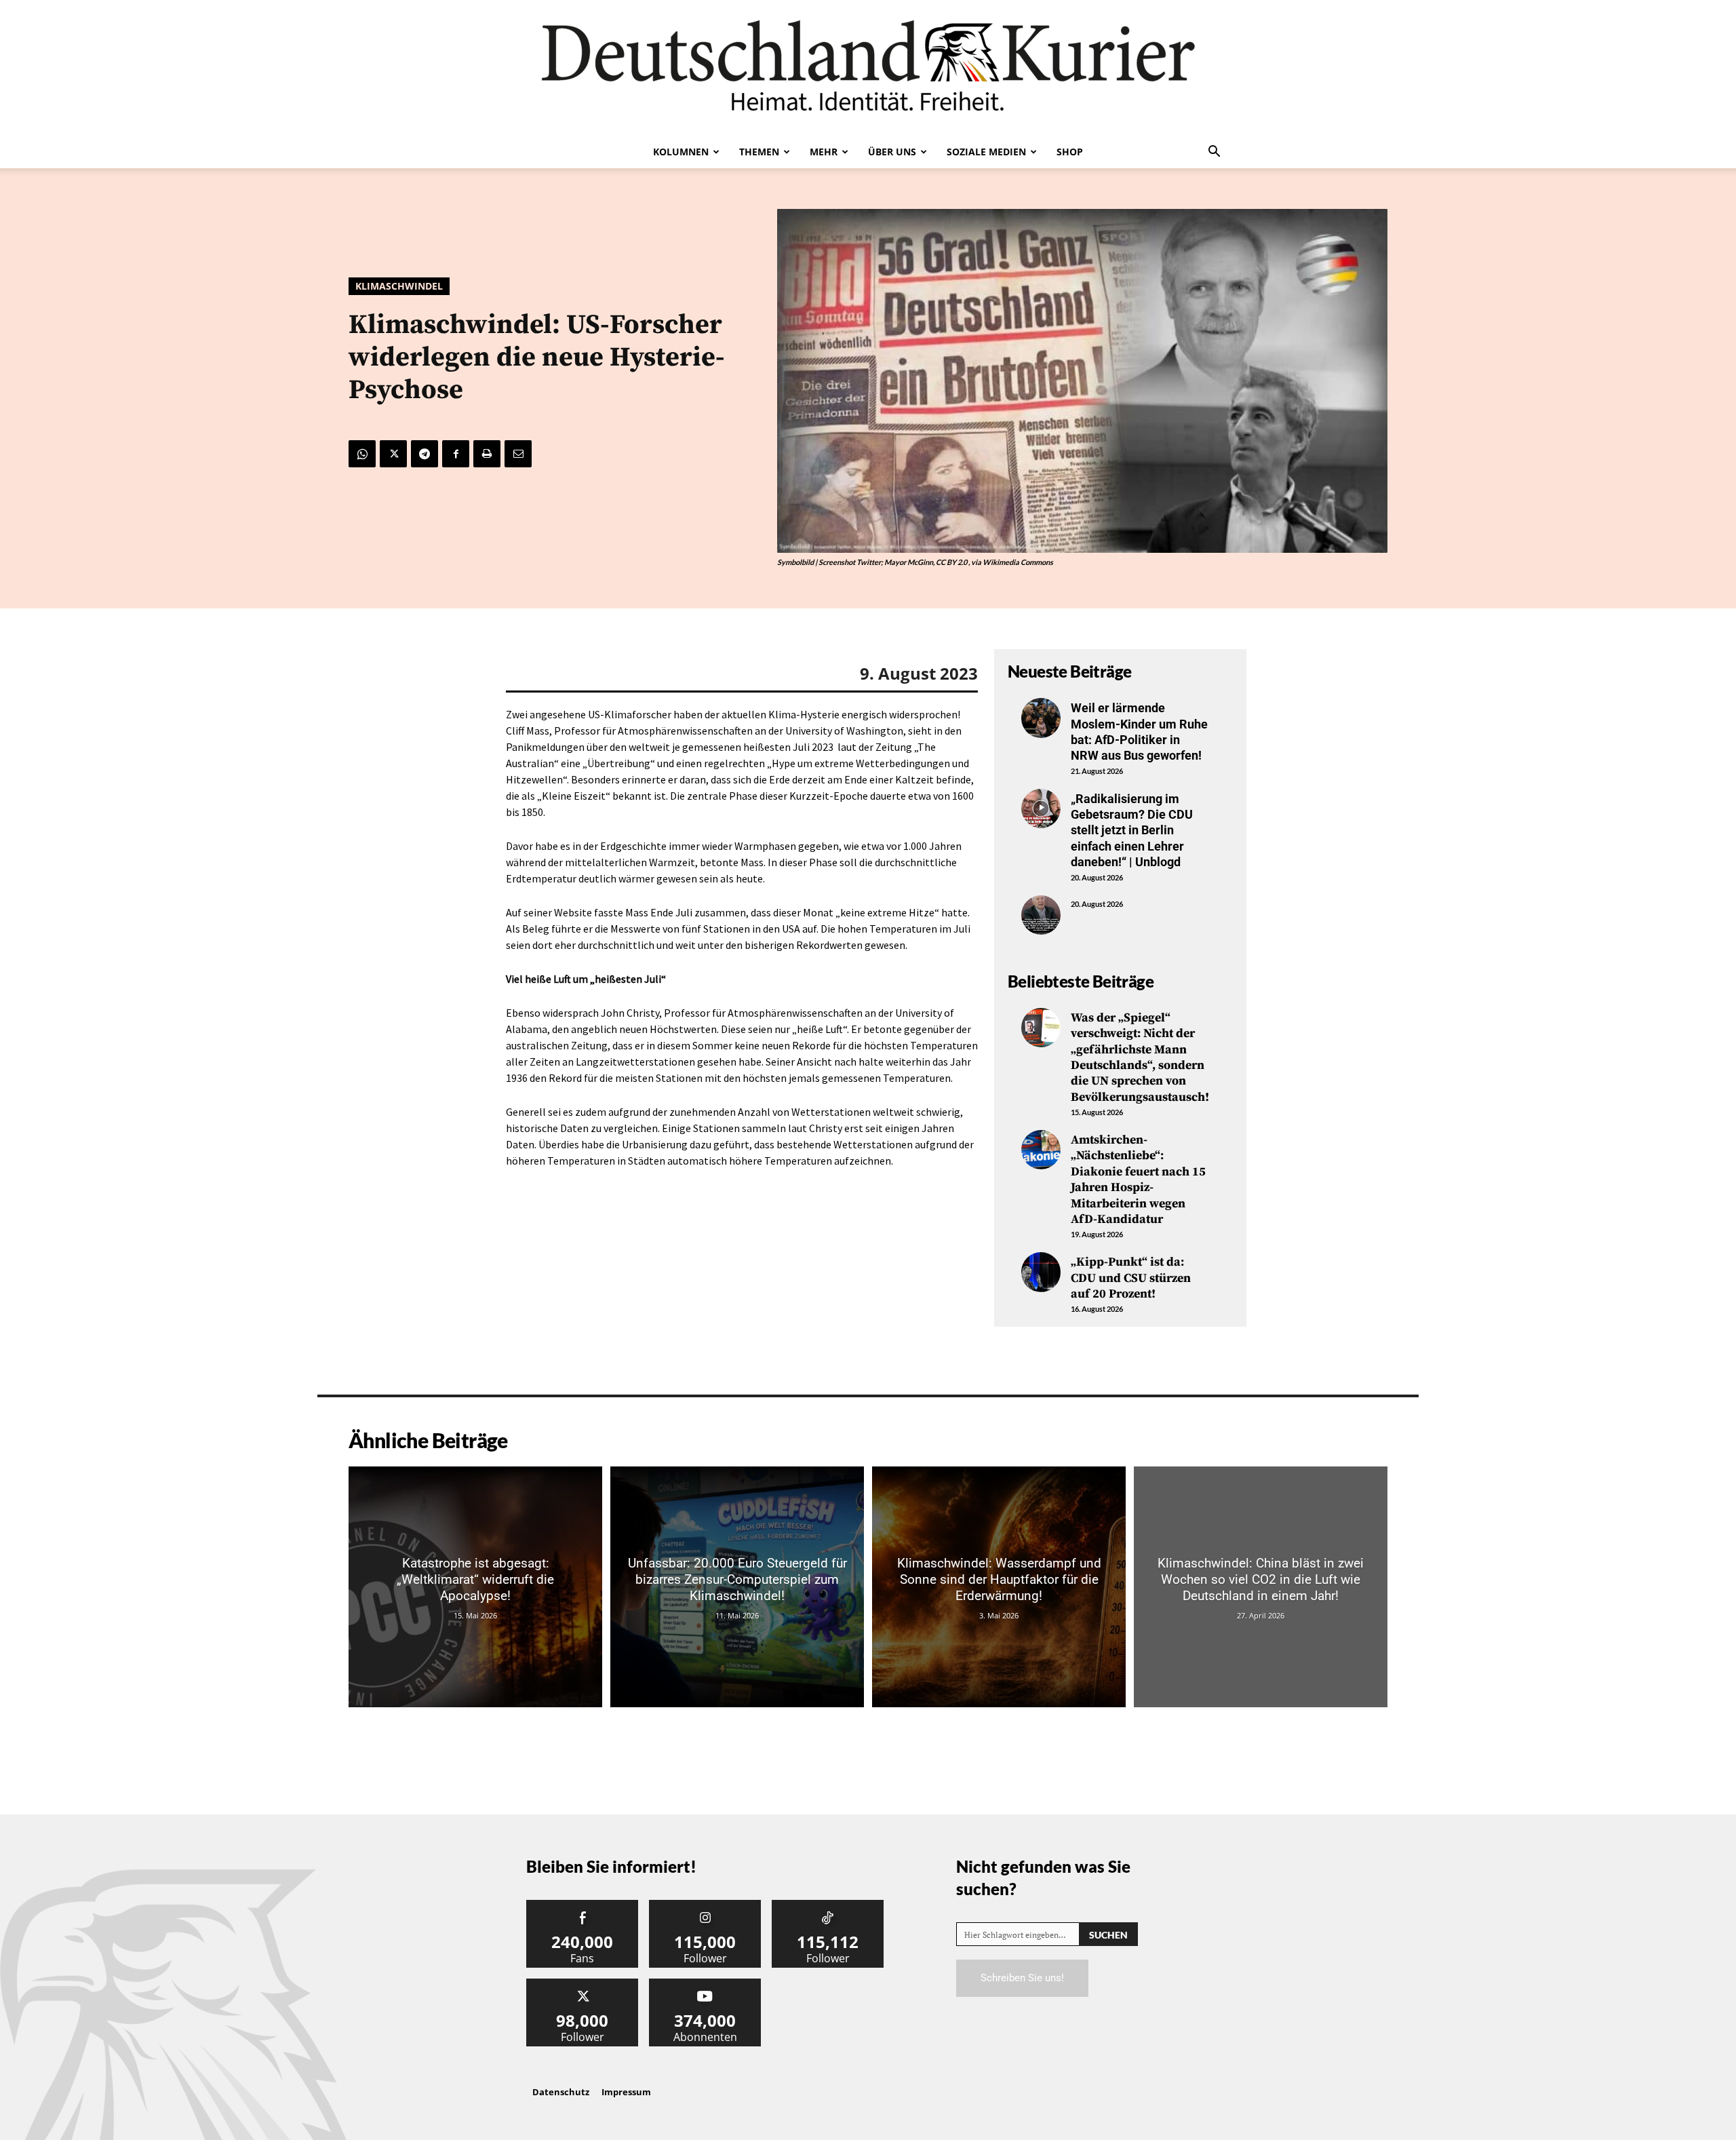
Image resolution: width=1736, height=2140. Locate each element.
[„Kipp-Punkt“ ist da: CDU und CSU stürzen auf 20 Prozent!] (1041, 1272)
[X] (393, 454)
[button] (1214, 153)
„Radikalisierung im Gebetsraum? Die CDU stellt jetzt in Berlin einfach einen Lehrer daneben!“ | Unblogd (1132, 831)
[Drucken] (487, 454)
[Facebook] (456, 454)
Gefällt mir (583, 1905)
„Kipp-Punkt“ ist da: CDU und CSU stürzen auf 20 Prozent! (1131, 1278)
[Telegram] (425, 454)
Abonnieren (705, 1984)
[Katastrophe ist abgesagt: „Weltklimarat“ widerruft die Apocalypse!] (475, 1587)
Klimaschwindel (399, 286)
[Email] (518, 454)
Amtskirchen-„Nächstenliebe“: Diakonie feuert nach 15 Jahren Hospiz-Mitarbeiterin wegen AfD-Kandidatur (1138, 1180)
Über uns (892, 152)
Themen (759, 152)
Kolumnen (681, 152)
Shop (1070, 152)
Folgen (705, 1905)
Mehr (824, 152)
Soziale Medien (986, 152)
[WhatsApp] (362, 454)
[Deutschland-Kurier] (868, 68)
